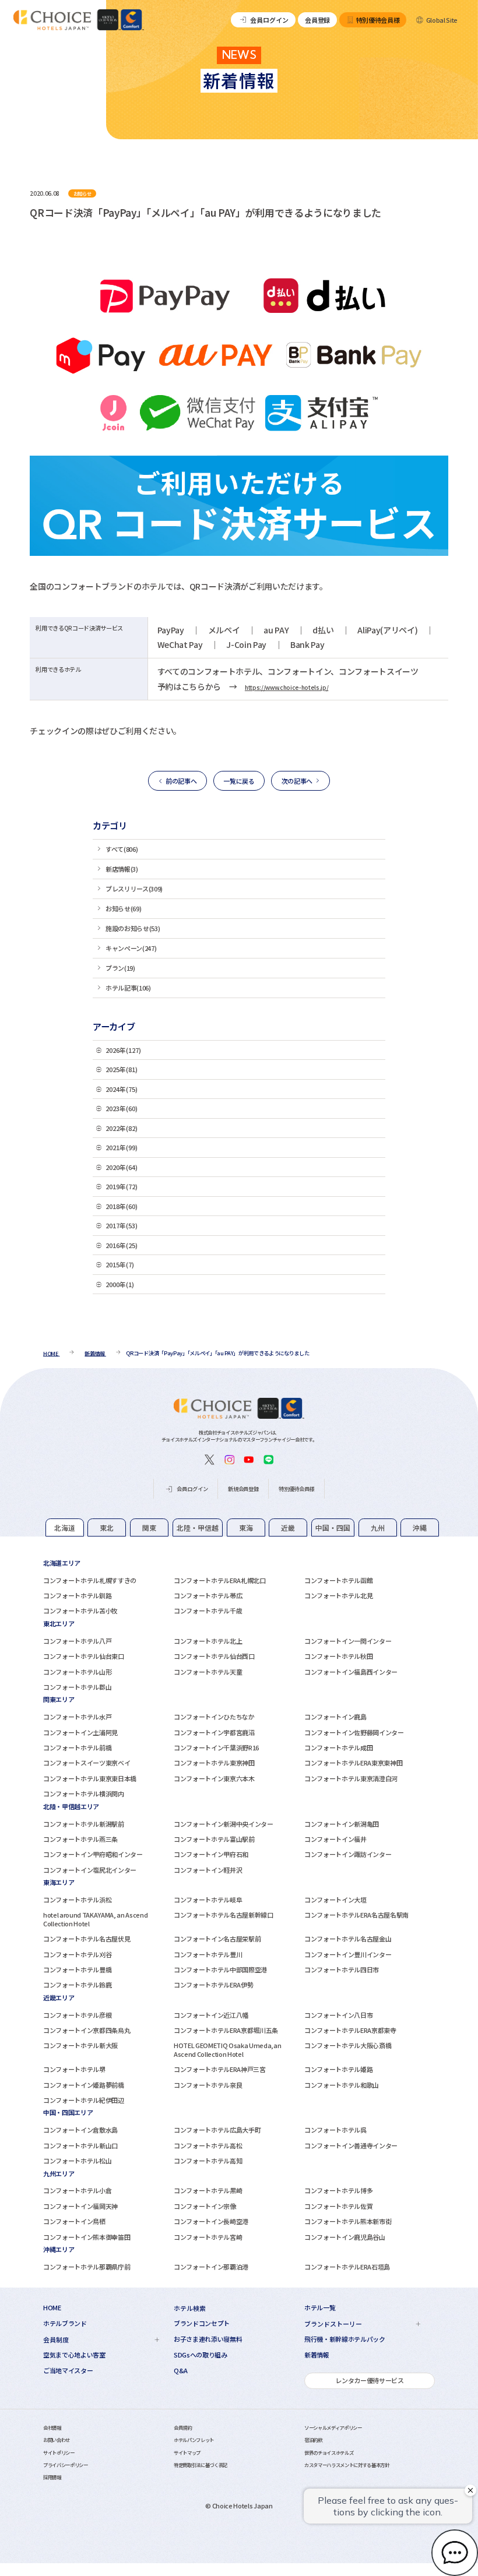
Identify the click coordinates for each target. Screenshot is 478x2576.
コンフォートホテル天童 (208, 1672)
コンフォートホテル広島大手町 (217, 2130)
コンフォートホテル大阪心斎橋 (348, 2045)
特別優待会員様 (378, 20)
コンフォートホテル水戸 (77, 1717)
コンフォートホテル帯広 (208, 1595)
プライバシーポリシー (66, 2465)
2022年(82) (122, 1128)
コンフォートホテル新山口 (80, 2145)
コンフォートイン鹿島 (335, 1717)
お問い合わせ (57, 2440)
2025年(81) (122, 1069)
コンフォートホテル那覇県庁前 (87, 2267)
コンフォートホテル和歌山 (342, 2085)
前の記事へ (181, 781)
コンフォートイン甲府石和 (211, 1854)
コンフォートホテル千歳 (208, 1611)
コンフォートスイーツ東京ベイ (87, 1763)
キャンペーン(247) (131, 948)
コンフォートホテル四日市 (342, 1969)
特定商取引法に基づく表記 (201, 2465)
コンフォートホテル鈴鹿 (77, 1985)
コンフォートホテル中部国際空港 (220, 1969)
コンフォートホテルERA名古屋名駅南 (356, 1915)
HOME (52, 2308)
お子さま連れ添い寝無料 (208, 2339)
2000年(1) (120, 1284)
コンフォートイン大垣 (335, 1900)
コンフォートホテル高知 (208, 2161)
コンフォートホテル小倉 (77, 2190)
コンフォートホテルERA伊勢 (213, 1985)
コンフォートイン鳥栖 (74, 2221)
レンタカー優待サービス (369, 2380)
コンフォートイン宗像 (205, 2206)
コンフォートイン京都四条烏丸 (87, 2030)
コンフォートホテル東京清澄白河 (351, 1778)
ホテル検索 (190, 2308)
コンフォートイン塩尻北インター (90, 1870)
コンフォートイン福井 (335, 1839)
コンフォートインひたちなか (214, 1717)
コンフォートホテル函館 (338, 1580)
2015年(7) (120, 1264)
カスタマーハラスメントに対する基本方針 (347, 2465)
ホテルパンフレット (194, 2440)
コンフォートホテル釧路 (77, 1595)
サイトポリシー (59, 2452)
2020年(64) (122, 1167)
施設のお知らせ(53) (133, 928)
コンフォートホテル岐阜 (208, 1900)
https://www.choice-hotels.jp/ (287, 687)
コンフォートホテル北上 (208, 1641)
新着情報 (317, 2355)
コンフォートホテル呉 (335, 2130)
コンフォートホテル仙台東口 (84, 1656)
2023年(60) (122, 1108)
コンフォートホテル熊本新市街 (348, 2221)
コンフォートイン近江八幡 (211, 2015)
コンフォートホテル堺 (74, 2069)
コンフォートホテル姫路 (338, 2069)
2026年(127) (123, 1050)
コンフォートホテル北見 (338, 1595)
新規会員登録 (243, 1489)
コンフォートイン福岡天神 (80, 2206)
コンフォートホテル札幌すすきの (90, 1580)
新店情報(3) (122, 869)
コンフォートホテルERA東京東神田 (353, 1763)
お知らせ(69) (123, 908)
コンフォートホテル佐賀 (338, 2206)
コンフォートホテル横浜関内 (84, 1793)
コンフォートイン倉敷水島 (80, 2130)
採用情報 (52, 2477)
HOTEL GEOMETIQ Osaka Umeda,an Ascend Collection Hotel (227, 2049)
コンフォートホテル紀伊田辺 (84, 2100)
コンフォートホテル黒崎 (208, 2190)
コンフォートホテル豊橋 (77, 1969)
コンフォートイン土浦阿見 (80, 1732)
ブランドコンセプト (202, 2323)
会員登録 (317, 20)
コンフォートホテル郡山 (77, 1687)
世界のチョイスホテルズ (329, 2452)
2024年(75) (122, 1089)
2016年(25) (122, 1245)
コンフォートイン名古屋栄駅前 (217, 1939)
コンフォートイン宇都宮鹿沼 (214, 1732)
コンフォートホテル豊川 (208, 1954)
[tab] (65, 1527)
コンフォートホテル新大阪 (80, 2045)
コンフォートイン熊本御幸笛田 (87, 2237)
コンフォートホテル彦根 (77, 2015)
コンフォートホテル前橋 (77, 1747)
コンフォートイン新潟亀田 (342, 1824)
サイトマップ (187, 2452)
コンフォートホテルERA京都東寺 (350, 2030)
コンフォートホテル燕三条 (80, 1839)
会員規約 (183, 2427)
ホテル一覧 (320, 2308)
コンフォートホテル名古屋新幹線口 (224, 1915)
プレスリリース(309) (134, 889)
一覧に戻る (239, 781)
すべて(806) (122, 849)
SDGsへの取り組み (201, 2355)
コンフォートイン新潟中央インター (224, 1824)
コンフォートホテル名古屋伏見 (87, 1939)
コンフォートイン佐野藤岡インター (354, 1732)
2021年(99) (122, 1147)
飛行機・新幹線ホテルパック (345, 2339)
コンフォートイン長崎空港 (211, 2221)
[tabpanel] (239, 1587)
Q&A (181, 2371)
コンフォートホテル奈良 (208, 2085)
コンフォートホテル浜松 (77, 1900)
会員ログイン (269, 20)
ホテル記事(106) (128, 988)
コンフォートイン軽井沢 (208, 1870)
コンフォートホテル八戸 (77, 1641)
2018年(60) (122, 1206)
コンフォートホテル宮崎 (208, 2237)
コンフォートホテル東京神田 (214, 1763)
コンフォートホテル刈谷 (77, 1954)
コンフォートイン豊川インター (348, 1954)
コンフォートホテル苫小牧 (80, 1611)
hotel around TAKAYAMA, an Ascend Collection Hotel (95, 1919)
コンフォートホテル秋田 (338, 1656)
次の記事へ (297, 781)
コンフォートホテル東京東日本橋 (90, 1778)
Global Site (442, 20)
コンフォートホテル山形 (77, 1672)
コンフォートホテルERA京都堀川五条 (226, 2030)
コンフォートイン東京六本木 (214, 1778)
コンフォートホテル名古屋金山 (348, 1939)
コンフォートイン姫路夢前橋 (84, 2085)
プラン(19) (120, 968)
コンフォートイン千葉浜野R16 (216, 1747)
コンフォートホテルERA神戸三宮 (220, 2069)
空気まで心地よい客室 (74, 2355)
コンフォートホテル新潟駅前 (84, 1824)
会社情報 (52, 2427)
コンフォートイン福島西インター (351, 1672)
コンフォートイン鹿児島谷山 (345, 2237)
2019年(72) (122, 1186)
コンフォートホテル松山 (77, 2161)
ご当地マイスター (68, 2371)
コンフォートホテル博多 (338, 2190)
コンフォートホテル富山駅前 (214, 1839)
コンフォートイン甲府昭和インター (93, 1854)
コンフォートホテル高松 (208, 2145)
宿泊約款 (313, 2440)
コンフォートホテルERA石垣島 (347, 2267)
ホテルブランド (65, 2323)
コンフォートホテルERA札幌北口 (220, 1580)
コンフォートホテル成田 (338, 1747)
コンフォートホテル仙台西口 (214, 1656)
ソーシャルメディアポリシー (333, 2427)
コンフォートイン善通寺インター (351, 2145)
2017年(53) (122, 1225)
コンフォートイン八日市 (338, 2015)
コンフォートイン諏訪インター (348, 1854)
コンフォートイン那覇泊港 (211, 2267)
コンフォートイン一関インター (348, 1641)
